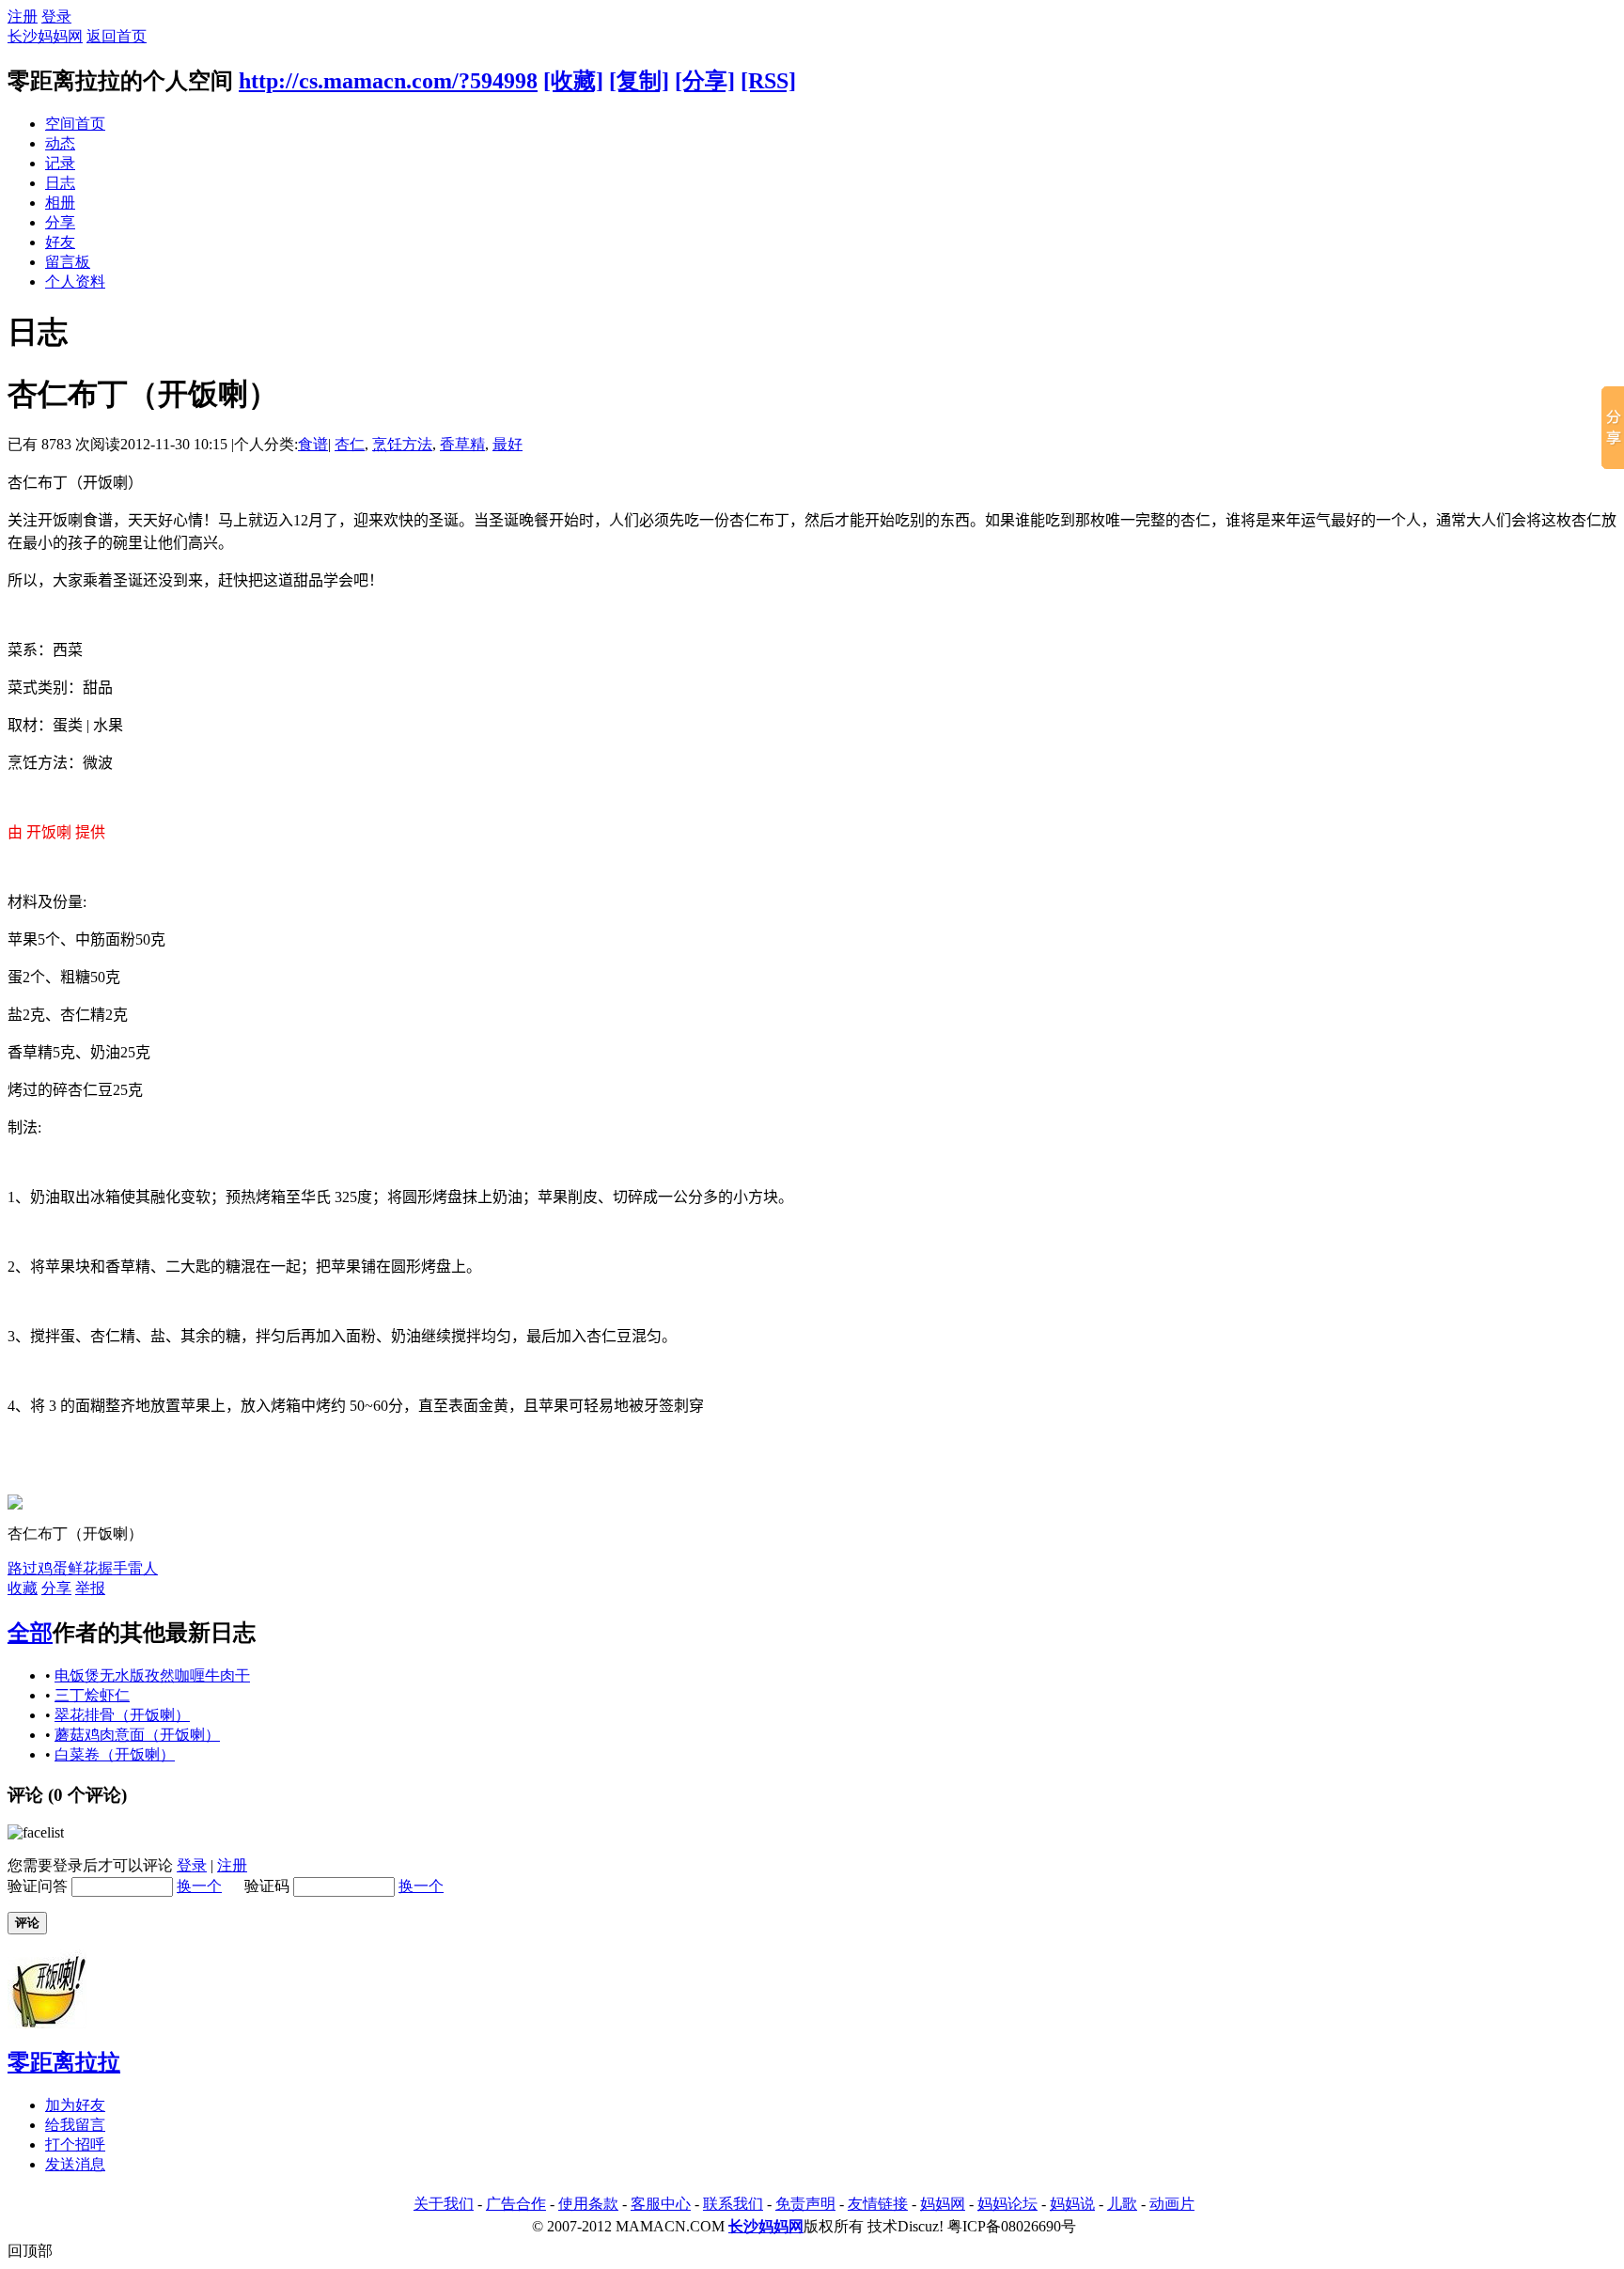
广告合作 (516, 2204)
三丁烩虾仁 (92, 1695)
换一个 (199, 1886)
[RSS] (768, 81)
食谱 (313, 444)
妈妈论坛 (1007, 2204)
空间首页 (75, 124)
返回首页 (117, 36)
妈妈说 (1072, 2204)
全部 (30, 1633)
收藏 (23, 1588)
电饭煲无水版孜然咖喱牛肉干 (152, 1675)
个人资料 (75, 282)
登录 (56, 16)
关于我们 (444, 2204)
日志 (60, 183)
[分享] (705, 81)
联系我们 (733, 2204)
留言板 (68, 262)
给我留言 (75, 2125)
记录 (60, 163)
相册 (60, 203)
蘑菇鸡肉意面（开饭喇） (137, 1735)
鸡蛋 (53, 1568)
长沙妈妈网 (45, 36)
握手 (113, 1568)
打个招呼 (75, 2144)
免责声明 (805, 2204)
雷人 (143, 1568)
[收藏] (573, 81)
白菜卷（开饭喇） (115, 1754)
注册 (23, 16)
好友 (60, 242)
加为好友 (75, 2105)
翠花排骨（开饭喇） (122, 1715)
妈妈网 (943, 2204)
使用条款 (588, 2204)
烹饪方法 (402, 444)
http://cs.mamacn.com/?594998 (388, 81)
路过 (23, 1568)
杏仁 (350, 444)
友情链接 (878, 2204)
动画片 (1172, 2204)
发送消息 (75, 2164)
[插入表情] (36, 1832)
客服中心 (661, 2204)
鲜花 (83, 1568)
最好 (507, 444)
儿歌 (1122, 2204)
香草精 (462, 444)
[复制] (639, 81)
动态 (60, 143)
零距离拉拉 (64, 2062)
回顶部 (30, 2251)
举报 (90, 1588)
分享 (60, 222)
